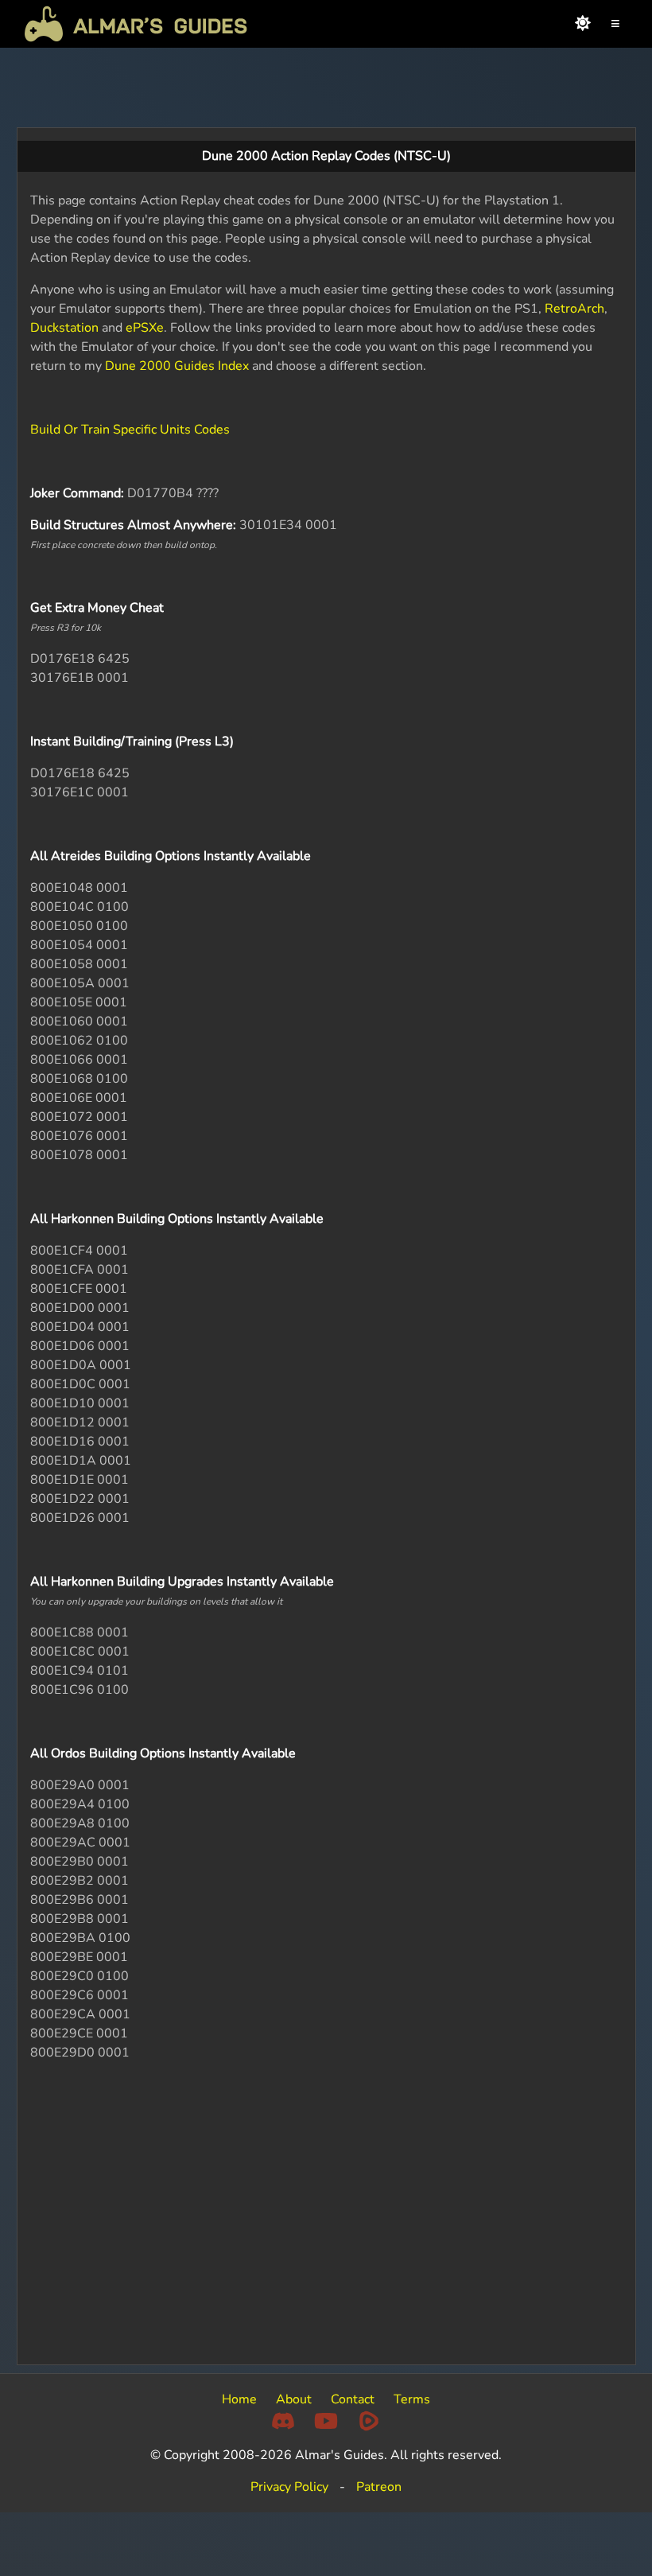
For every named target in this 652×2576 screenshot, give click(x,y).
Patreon (379, 2487)
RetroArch (574, 309)
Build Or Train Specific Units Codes (130, 430)
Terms (412, 2399)
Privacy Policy (289, 2487)
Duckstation (64, 328)
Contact (353, 2399)
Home (239, 2399)
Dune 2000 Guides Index (177, 366)
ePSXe (145, 328)
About (294, 2399)
